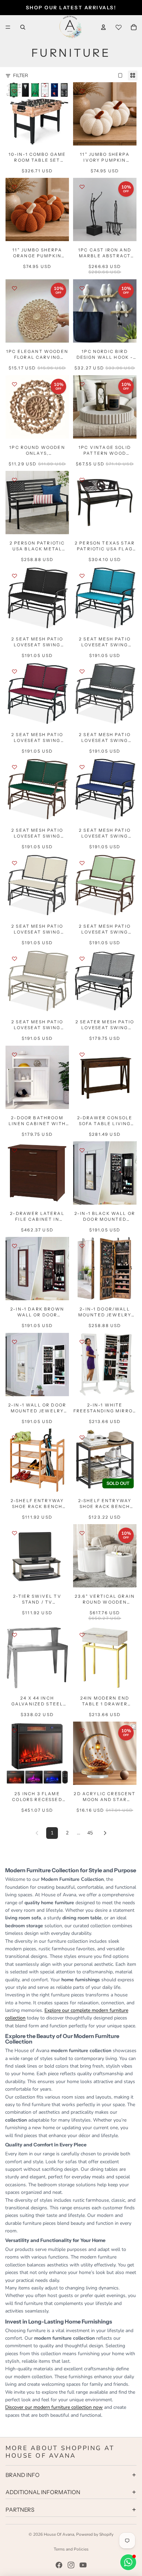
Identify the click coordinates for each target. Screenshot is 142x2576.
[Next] (105, 1833)
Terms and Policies (71, 2549)
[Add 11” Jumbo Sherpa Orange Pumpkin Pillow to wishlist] (14, 187)
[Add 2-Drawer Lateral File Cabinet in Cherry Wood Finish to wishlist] (14, 1150)
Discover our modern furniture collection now (54, 2407)
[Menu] (8, 27)
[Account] (103, 27)
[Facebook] (59, 2565)
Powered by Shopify (95, 2534)
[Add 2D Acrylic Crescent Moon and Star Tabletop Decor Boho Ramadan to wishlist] (82, 1731)
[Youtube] (83, 2565)
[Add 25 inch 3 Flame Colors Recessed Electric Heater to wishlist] (14, 1731)
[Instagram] (71, 2565)
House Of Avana (59, 2534)
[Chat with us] (128, 2562)
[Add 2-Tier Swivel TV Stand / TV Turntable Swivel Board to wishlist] (14, 1533)
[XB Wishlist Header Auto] (119, 27)
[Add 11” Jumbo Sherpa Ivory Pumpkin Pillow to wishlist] (82, 91)
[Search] (23, 27)
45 (90, 1833)
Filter (21, 76)
